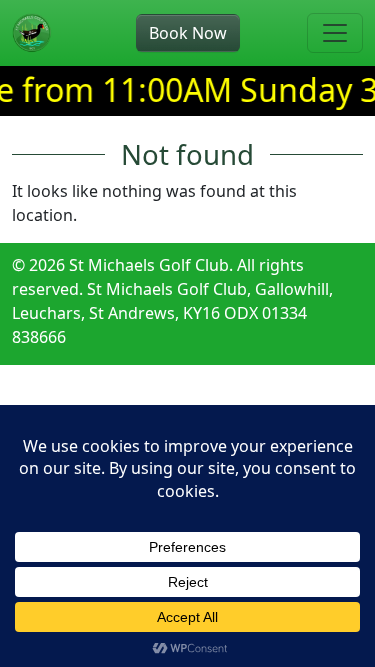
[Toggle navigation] (335, 33)
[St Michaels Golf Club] (32, 33)
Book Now (188, 33)
